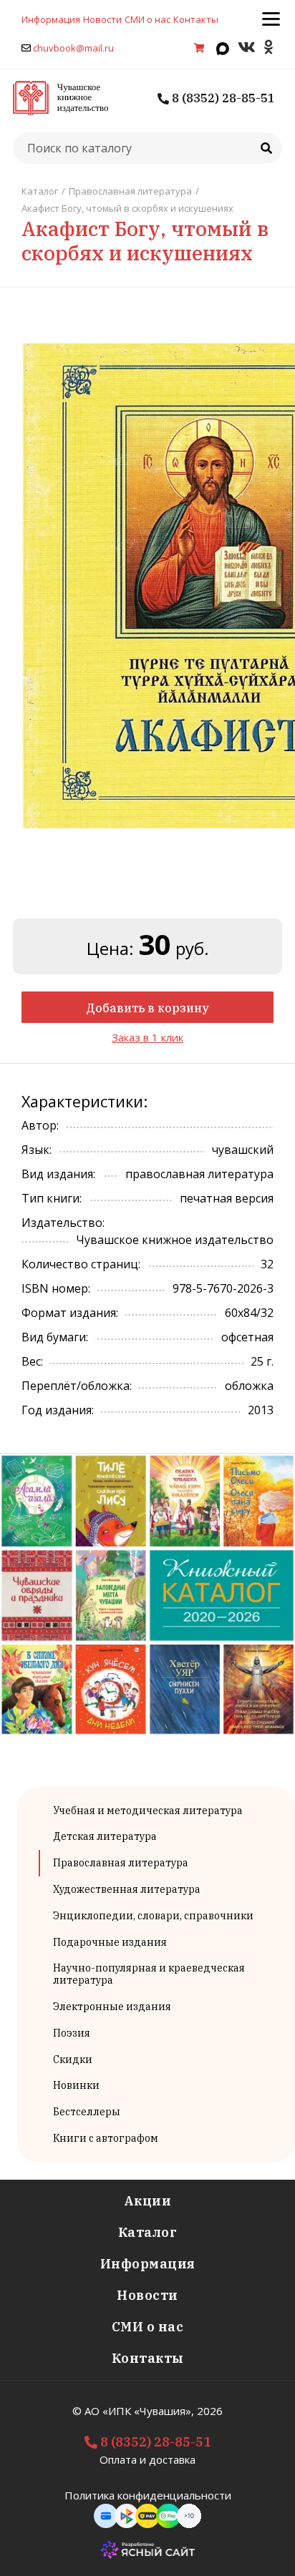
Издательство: (63, 1223)
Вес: (32, 1361)
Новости (102, 19)
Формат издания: (70, 1313)
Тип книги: (52, 1198)
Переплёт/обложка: (77, 1386)
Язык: (37, 1150)
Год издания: (58, 1410)
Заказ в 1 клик (147, 1037)
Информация (51, 19)
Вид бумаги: (55, 1337)
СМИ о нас (147, 19)
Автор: (40, 1125)
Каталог (148, 2232)
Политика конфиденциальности (148, 2495)
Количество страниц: (81, 1264)
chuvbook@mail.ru (73, 48)
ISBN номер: (56, 1288)
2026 (210, 2411)
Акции (148, 2201)
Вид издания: (58, 1174)
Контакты (196, 19)
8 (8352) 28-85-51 (222, 98)
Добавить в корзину (147, 1008)
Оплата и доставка (147, 2459)
